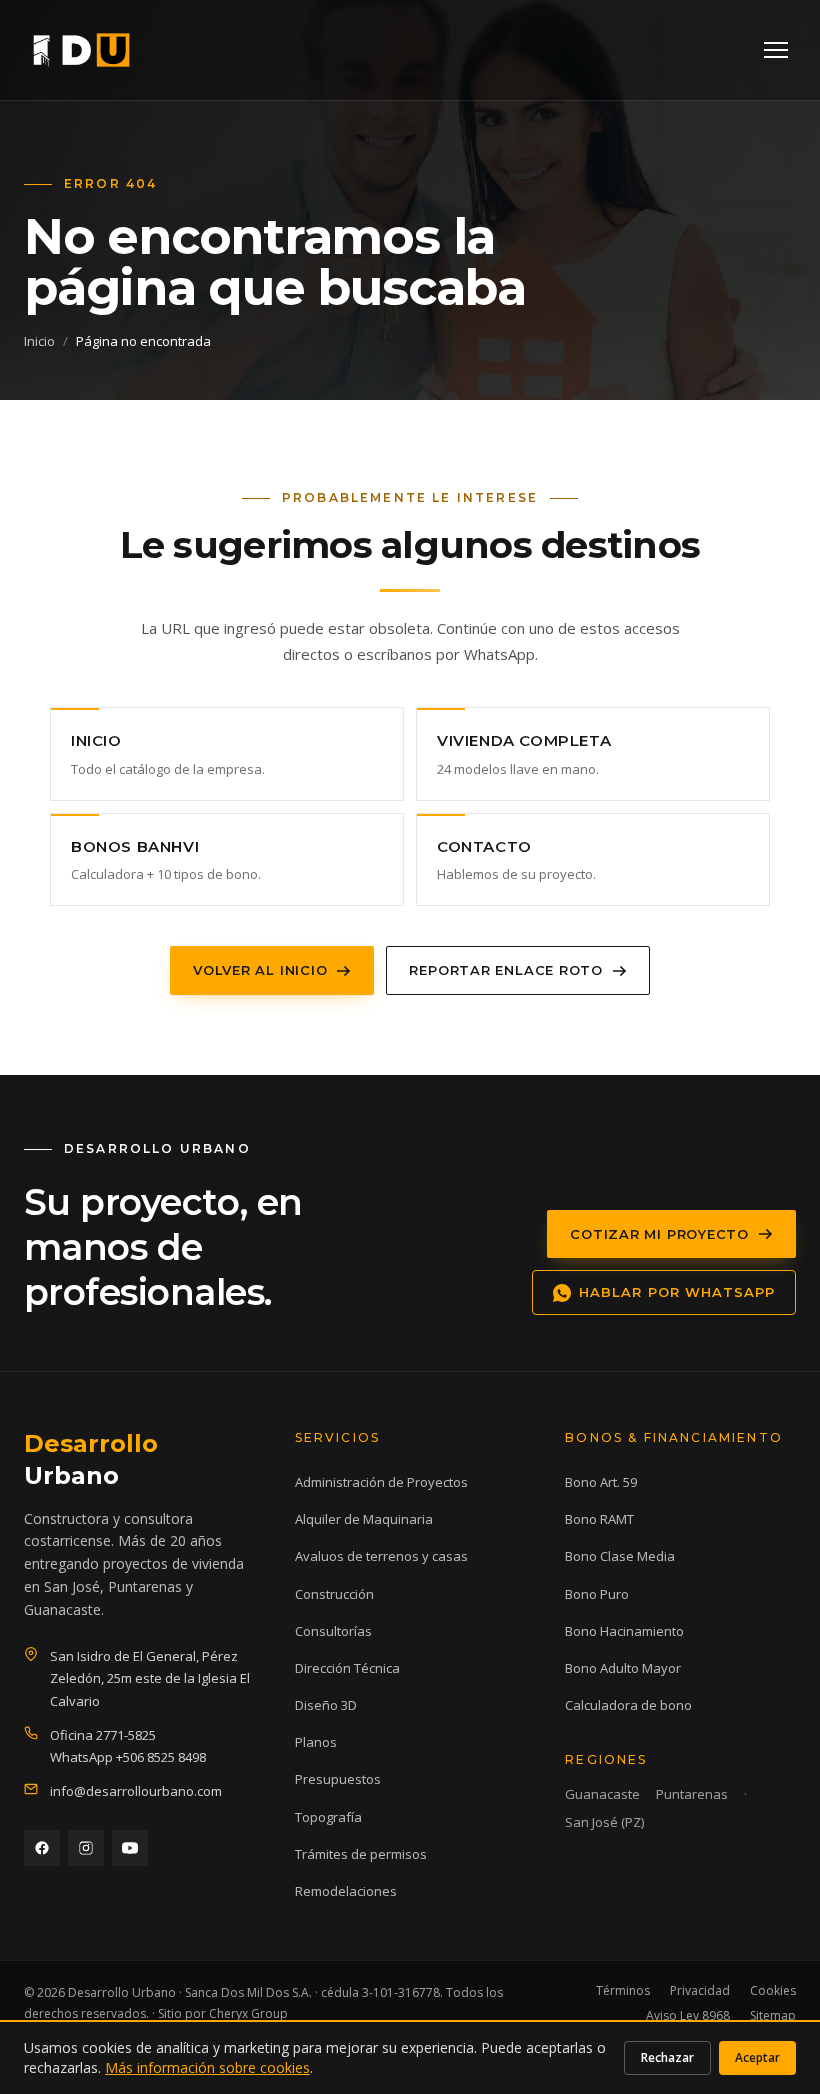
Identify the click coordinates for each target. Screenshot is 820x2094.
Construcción (334, 1594)
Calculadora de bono (628, 1705)
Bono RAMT (599, 1519)
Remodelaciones (346, 1891)
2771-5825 (126, 1735)
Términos (623, 1990)
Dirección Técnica (347, 1668)
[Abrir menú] (776, 50)
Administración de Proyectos (381, 1482)
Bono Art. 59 (601, 1482)
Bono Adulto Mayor (623, 1668)
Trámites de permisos (361, 1854)
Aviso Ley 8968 (688, 2015)
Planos (316, 1742)
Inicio (39, 341)
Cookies (773, 1990)
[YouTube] (130, 1848)
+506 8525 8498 (161, 1757)
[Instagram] (86, 1848)
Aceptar (757, 2057)
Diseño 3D (326, 1705)
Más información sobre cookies (207, 2067)
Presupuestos (338, 1779)
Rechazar (667, 2057)
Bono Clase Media (620, 1556)
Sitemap (773, 2015)
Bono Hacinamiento (624, 1631)
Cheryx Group (248, 2013)
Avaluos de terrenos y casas (381, 1556)
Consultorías (333, 1631)
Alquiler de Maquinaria (364, 1519)
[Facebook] (42, 1848)
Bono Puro (597, 1594)
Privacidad (700, 1990)
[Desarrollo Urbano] (81, 50)
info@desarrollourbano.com (136, 1791)
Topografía (328, 1817)
